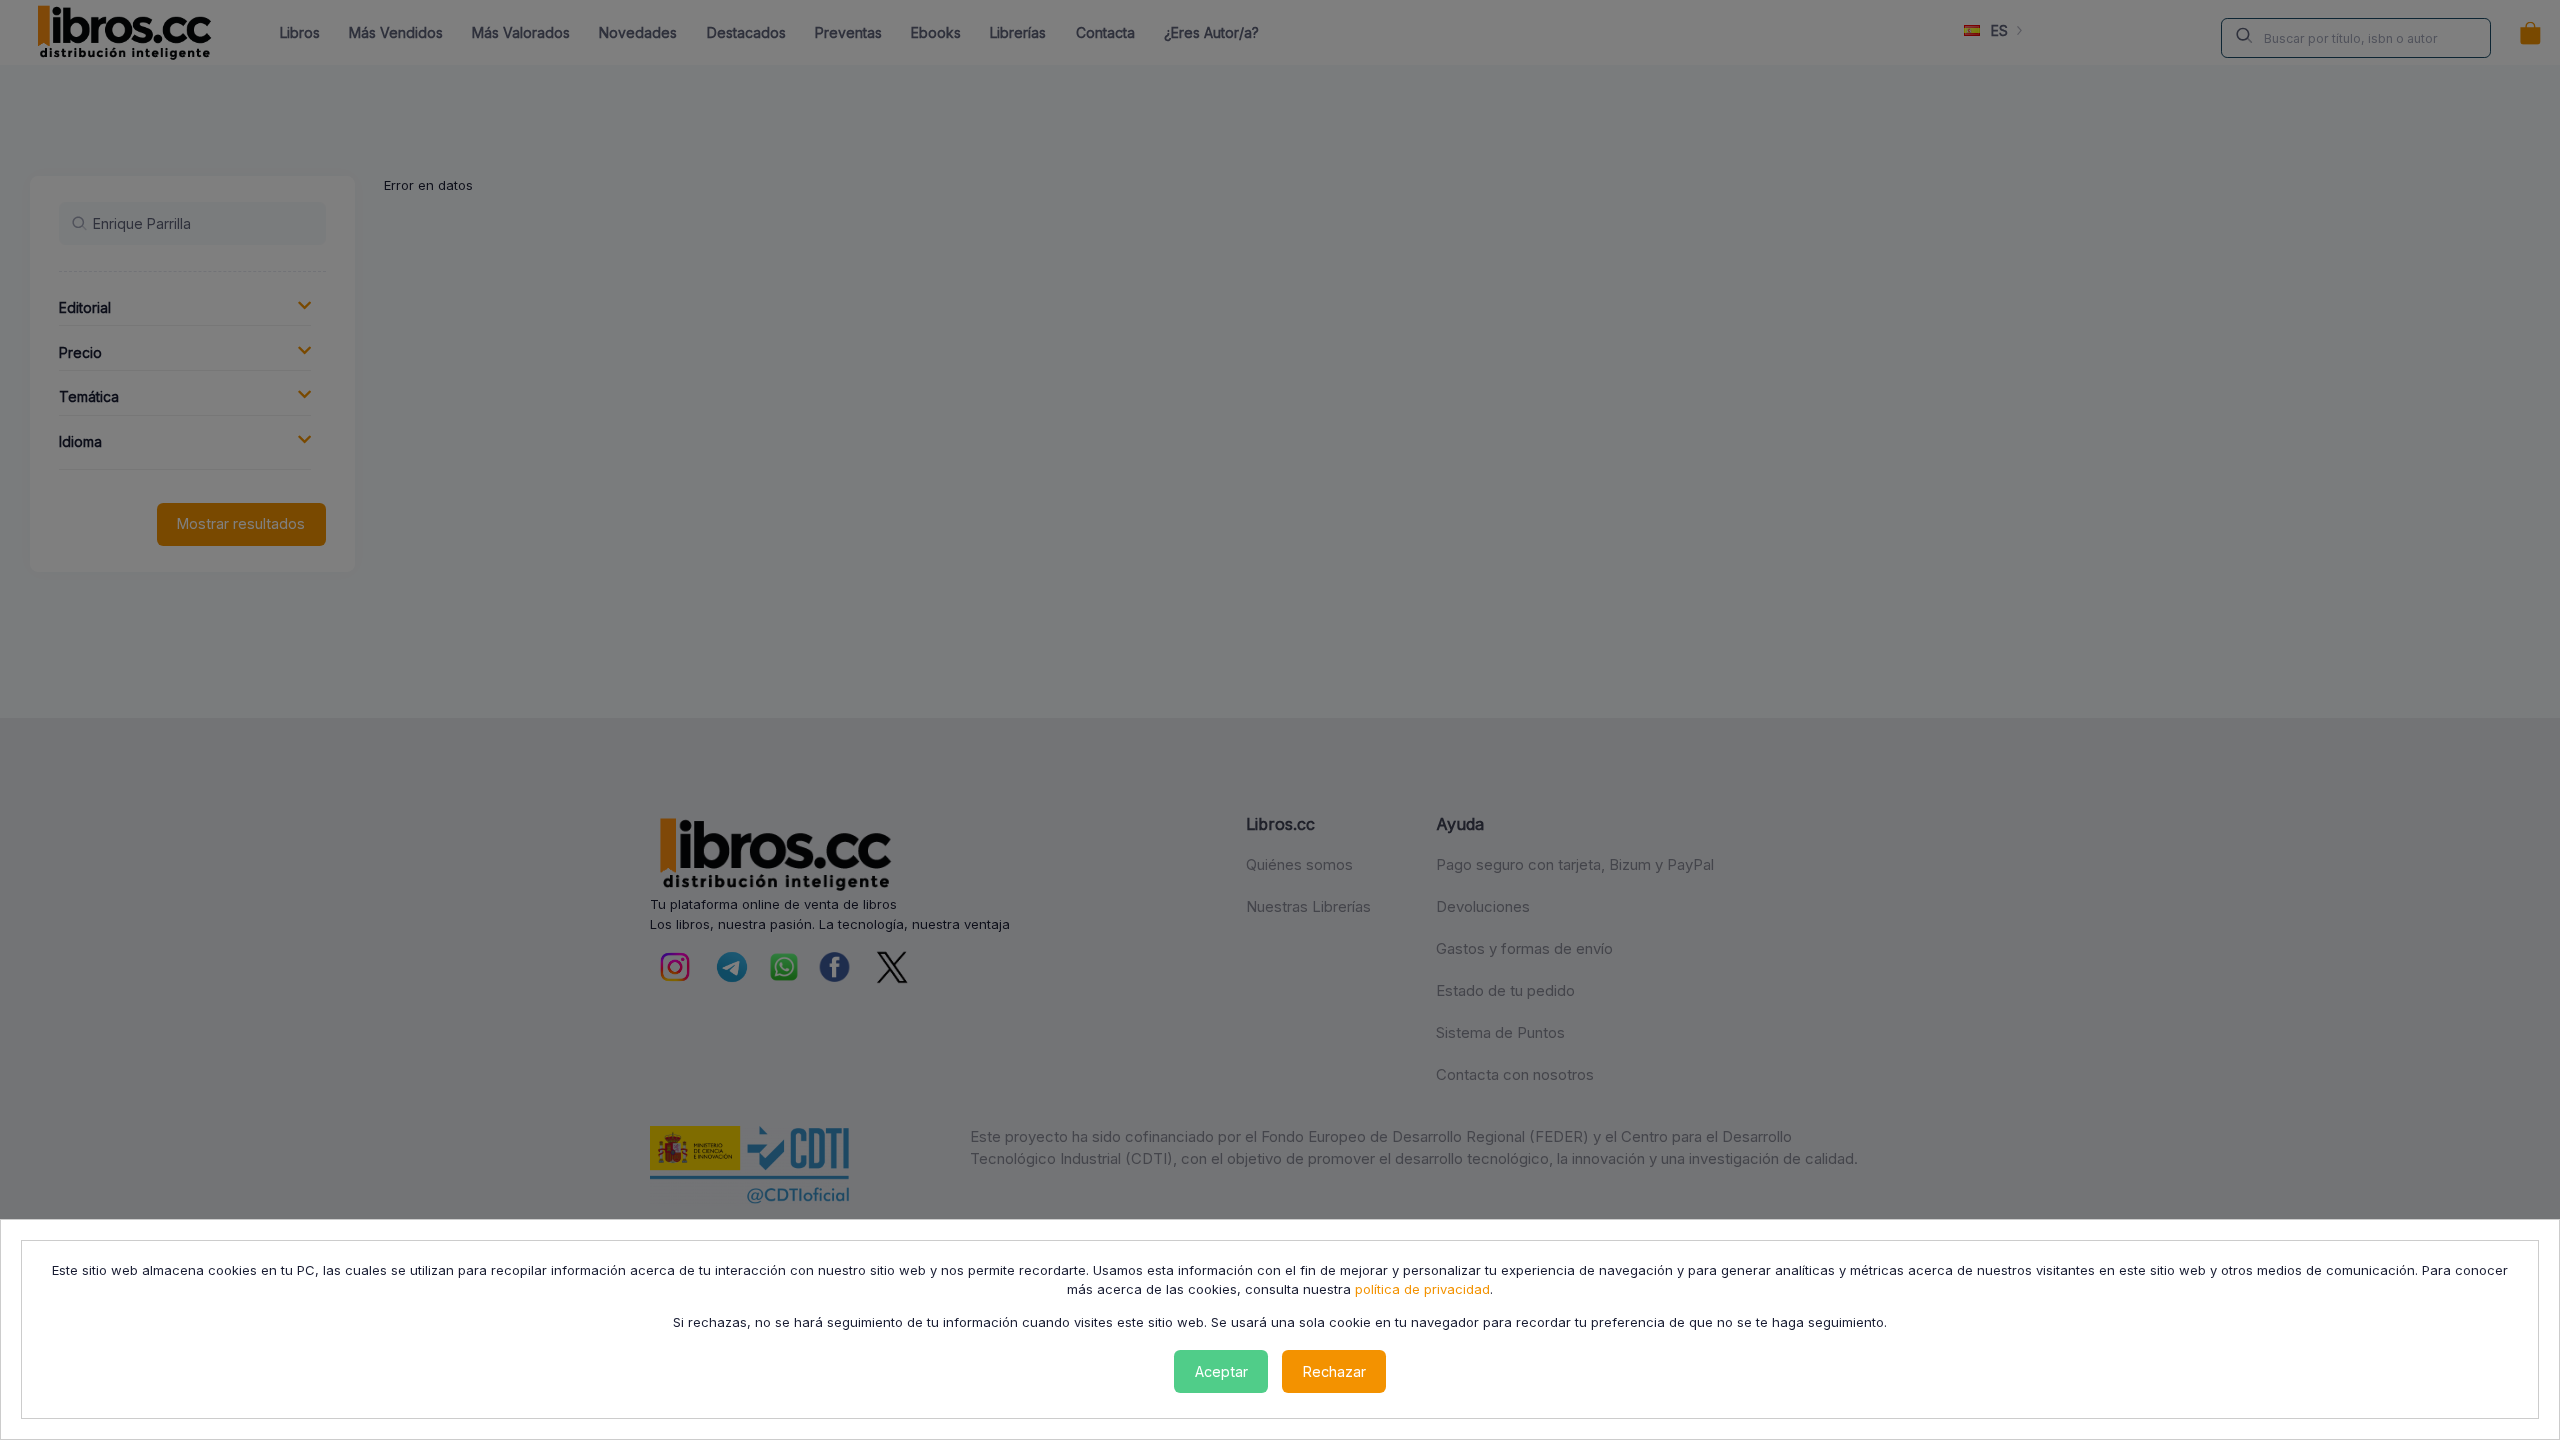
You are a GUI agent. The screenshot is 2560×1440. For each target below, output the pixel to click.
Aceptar (1221, 1371)
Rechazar (1334, 1371)
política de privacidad (1422, 1289)
